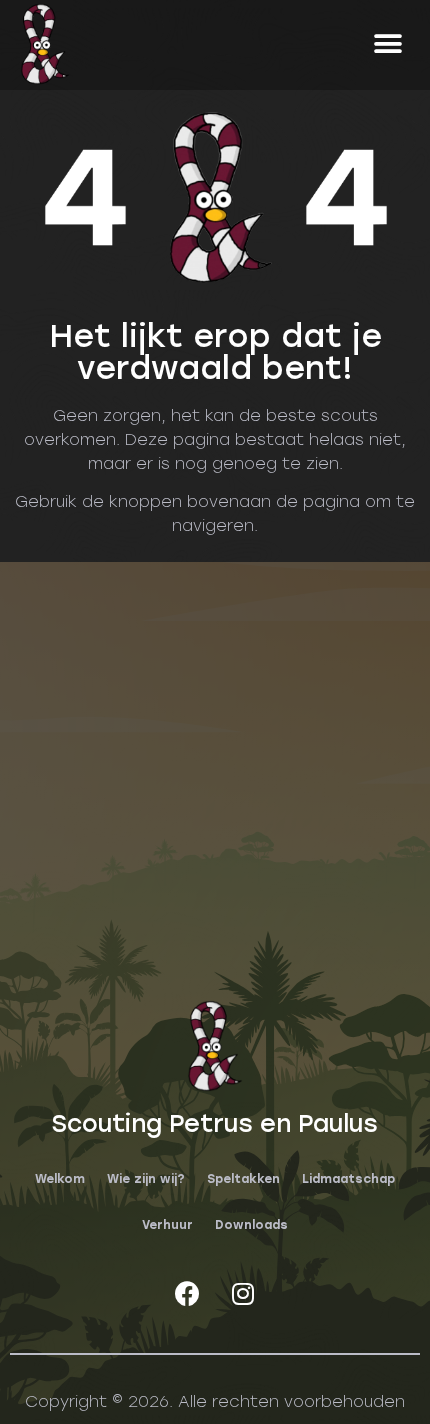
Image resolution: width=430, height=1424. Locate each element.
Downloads (251, 1225)
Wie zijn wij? (146, 1179)
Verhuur (167, 1225)
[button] (387, 43)
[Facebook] (188, 1293)
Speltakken (243, 1179)
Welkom (60, 1179)
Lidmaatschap (348, 1179)
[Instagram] (243, 1293)
